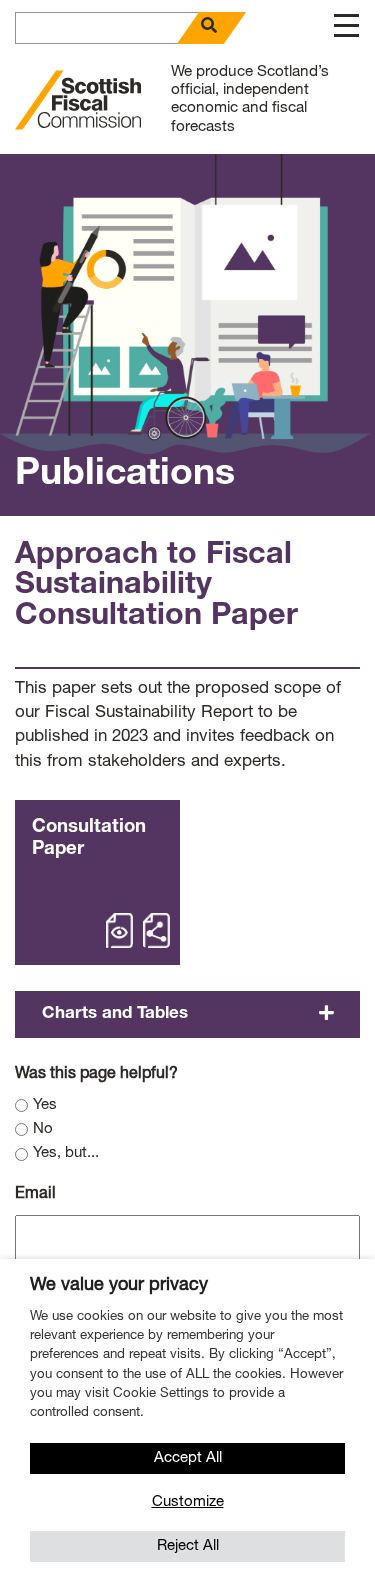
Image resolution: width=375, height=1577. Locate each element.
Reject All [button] (188, 1546)
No (43, 1129)
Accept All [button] (188, 1458)
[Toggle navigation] (346, 27)
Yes (45, 1105)
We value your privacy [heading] (119, 1286)
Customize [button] (188, 1502)
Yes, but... (66, 1153)
